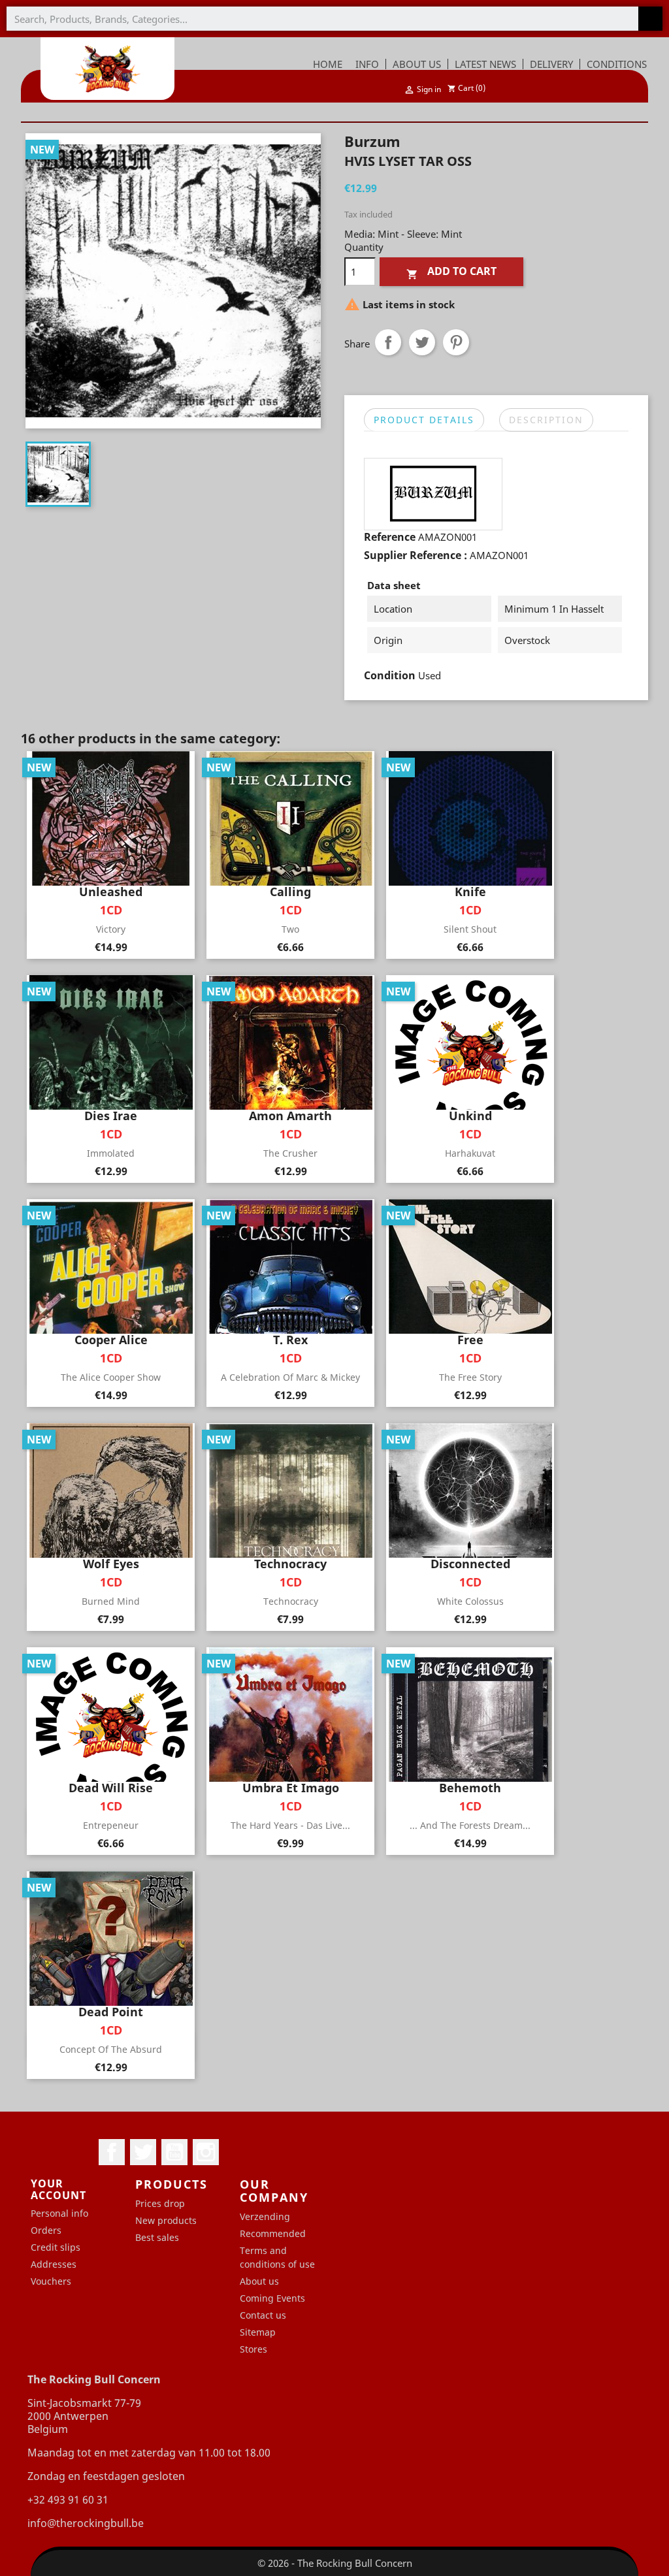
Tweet (422, 342)
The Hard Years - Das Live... (290, 1825)
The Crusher (290, 1153)
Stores (253, 2349)
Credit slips (56, 2247)
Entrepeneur (111, 1825)
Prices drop (160, 2203)
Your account (58, 2189)
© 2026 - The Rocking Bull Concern (335, 2563)
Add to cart (451, 272)
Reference (390, 537)
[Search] (650, 19)
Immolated (111, 1153)
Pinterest (456, 342)
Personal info (59, 2213)
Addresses (54, 2264)
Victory (111, 929)
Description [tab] (546, 420)
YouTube (174, 2152)
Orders (46, 2230)
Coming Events (272, 2298)
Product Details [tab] (424, 420)
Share (388, 342)
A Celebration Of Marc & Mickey (290, 1377)
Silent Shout (470, 929)
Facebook (112, 2152)
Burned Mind (111, 1601)
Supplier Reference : (416, 555)
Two (290, 929)
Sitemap (258, 2332)
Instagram (206, 2152)
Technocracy (291, 1601)
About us (259, 2281)
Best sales (157, 2237)
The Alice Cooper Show (111, 1377)
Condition (390, 675)
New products (166, 2220)
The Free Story (470, 1377)
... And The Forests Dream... (470, 1825)
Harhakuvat (470, 1153)
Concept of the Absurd (111, 2049)
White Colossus (470, 1601)
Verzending (265, 2216)
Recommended (273, 2233)
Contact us (263, 2315)
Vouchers (51, 2281)
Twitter (143, 2152)
